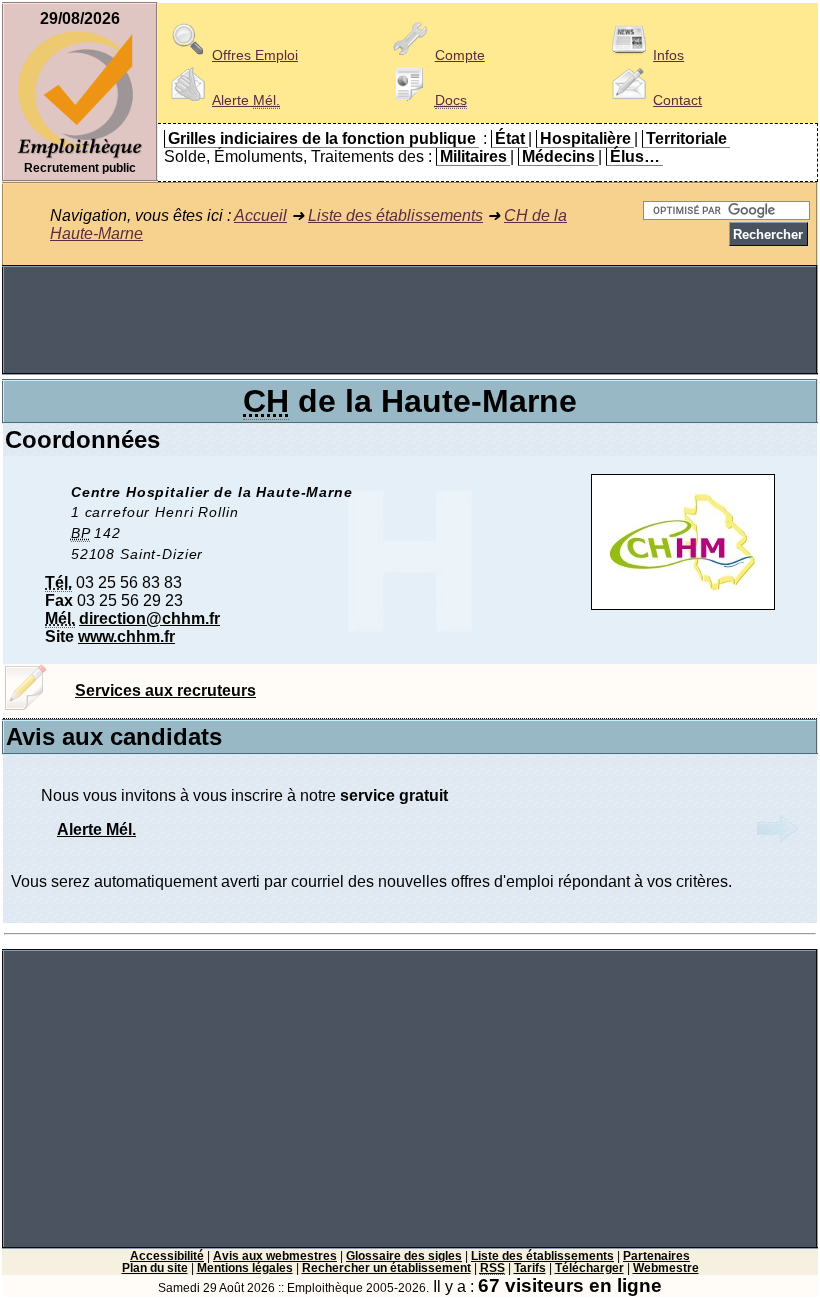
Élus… (635, 156)
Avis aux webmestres (275, 1256)
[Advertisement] (410, 320)
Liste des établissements (395, 215)
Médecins (558, 156)
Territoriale (686, 138)
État (510, 138)
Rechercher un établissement (386, 1268)
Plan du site (155, 1268)
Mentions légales (245, 1268)
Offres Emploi (255, 55)
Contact (677, 100)
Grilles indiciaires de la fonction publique (322, 138)
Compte (460, 55)
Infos (668, 55)
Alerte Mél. (96, 829)
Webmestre (666, 1268)
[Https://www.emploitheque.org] (80, 156)
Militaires (473, 156)
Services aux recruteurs (165, 690)
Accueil (260, 215)
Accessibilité (167, 1256)
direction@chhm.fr (149, 618)
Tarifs (530, 1268)
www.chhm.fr (126, 636)
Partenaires (656, 1256)
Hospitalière (585, 138)
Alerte (246, 100)
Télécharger (589, 1268)
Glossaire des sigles (404, 1256)
